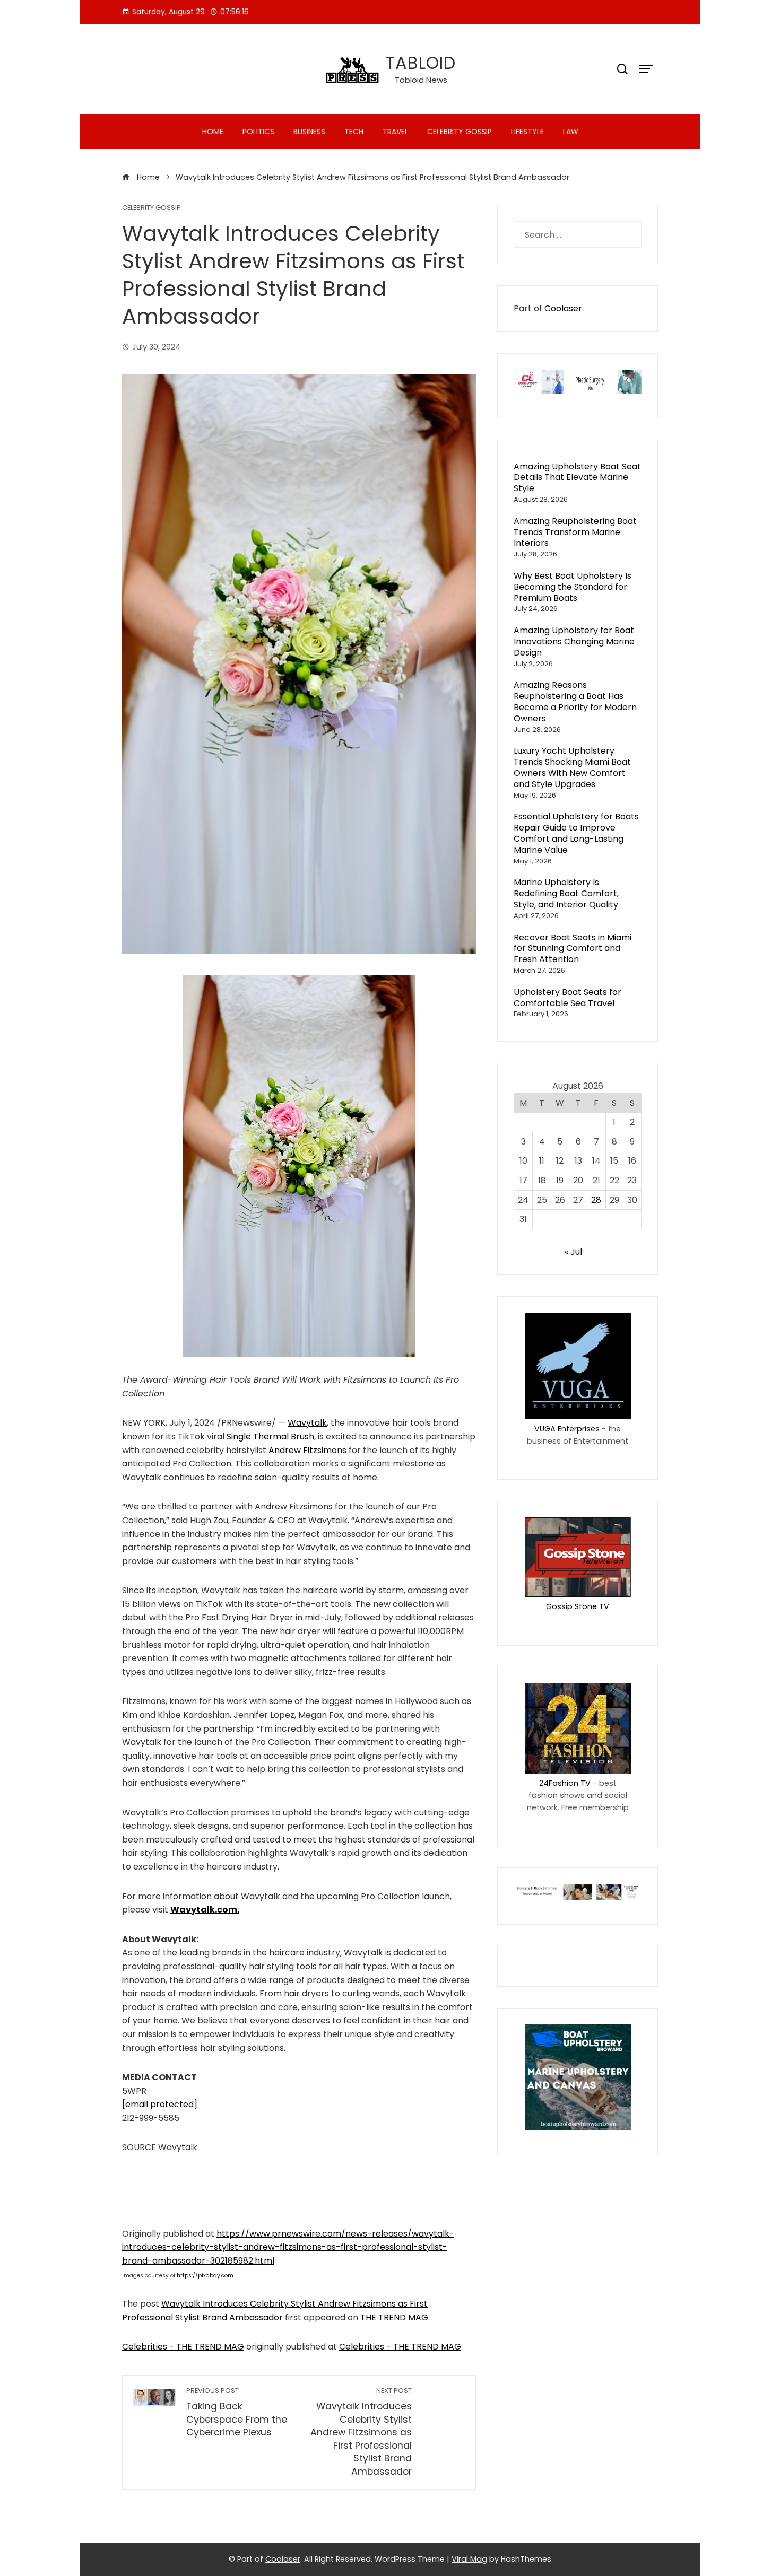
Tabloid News (421, 80)
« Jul (573, 1252)
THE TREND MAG (394, 2317)
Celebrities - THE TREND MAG (183, 2347)
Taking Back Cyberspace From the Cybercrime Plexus (237, 2412)
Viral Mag (469, 2559)
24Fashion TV (565, 1783)
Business (309, 132)
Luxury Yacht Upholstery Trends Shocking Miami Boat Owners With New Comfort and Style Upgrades (572, 767)
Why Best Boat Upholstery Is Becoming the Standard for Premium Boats (573, 587)
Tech (354, 132)
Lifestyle (527, 132)
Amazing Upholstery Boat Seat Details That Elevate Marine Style (577, 478)
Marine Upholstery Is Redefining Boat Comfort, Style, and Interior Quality (566, 893)
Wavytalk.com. (205, 1910)
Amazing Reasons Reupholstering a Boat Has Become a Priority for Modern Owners (575, 701)
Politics (258, 132)
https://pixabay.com (205, 2276)
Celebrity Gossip (460, 132)
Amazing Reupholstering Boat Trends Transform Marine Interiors (575, 532)
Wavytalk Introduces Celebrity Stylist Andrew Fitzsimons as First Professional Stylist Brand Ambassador (361, 2432)
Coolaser (563, 308)
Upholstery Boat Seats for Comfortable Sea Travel (567, 998)
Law (571, 132)
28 (596, 1200)
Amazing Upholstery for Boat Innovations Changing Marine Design (574, 641)
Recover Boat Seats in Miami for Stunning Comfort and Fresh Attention (573, 949)
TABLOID (421, 63)
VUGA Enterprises (567, 1429)
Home (213, 132)
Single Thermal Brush (270, 1437)
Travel (395, 132)
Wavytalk (307, 1423)
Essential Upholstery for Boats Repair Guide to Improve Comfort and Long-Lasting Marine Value (576, 833)
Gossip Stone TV (578, 1606)
